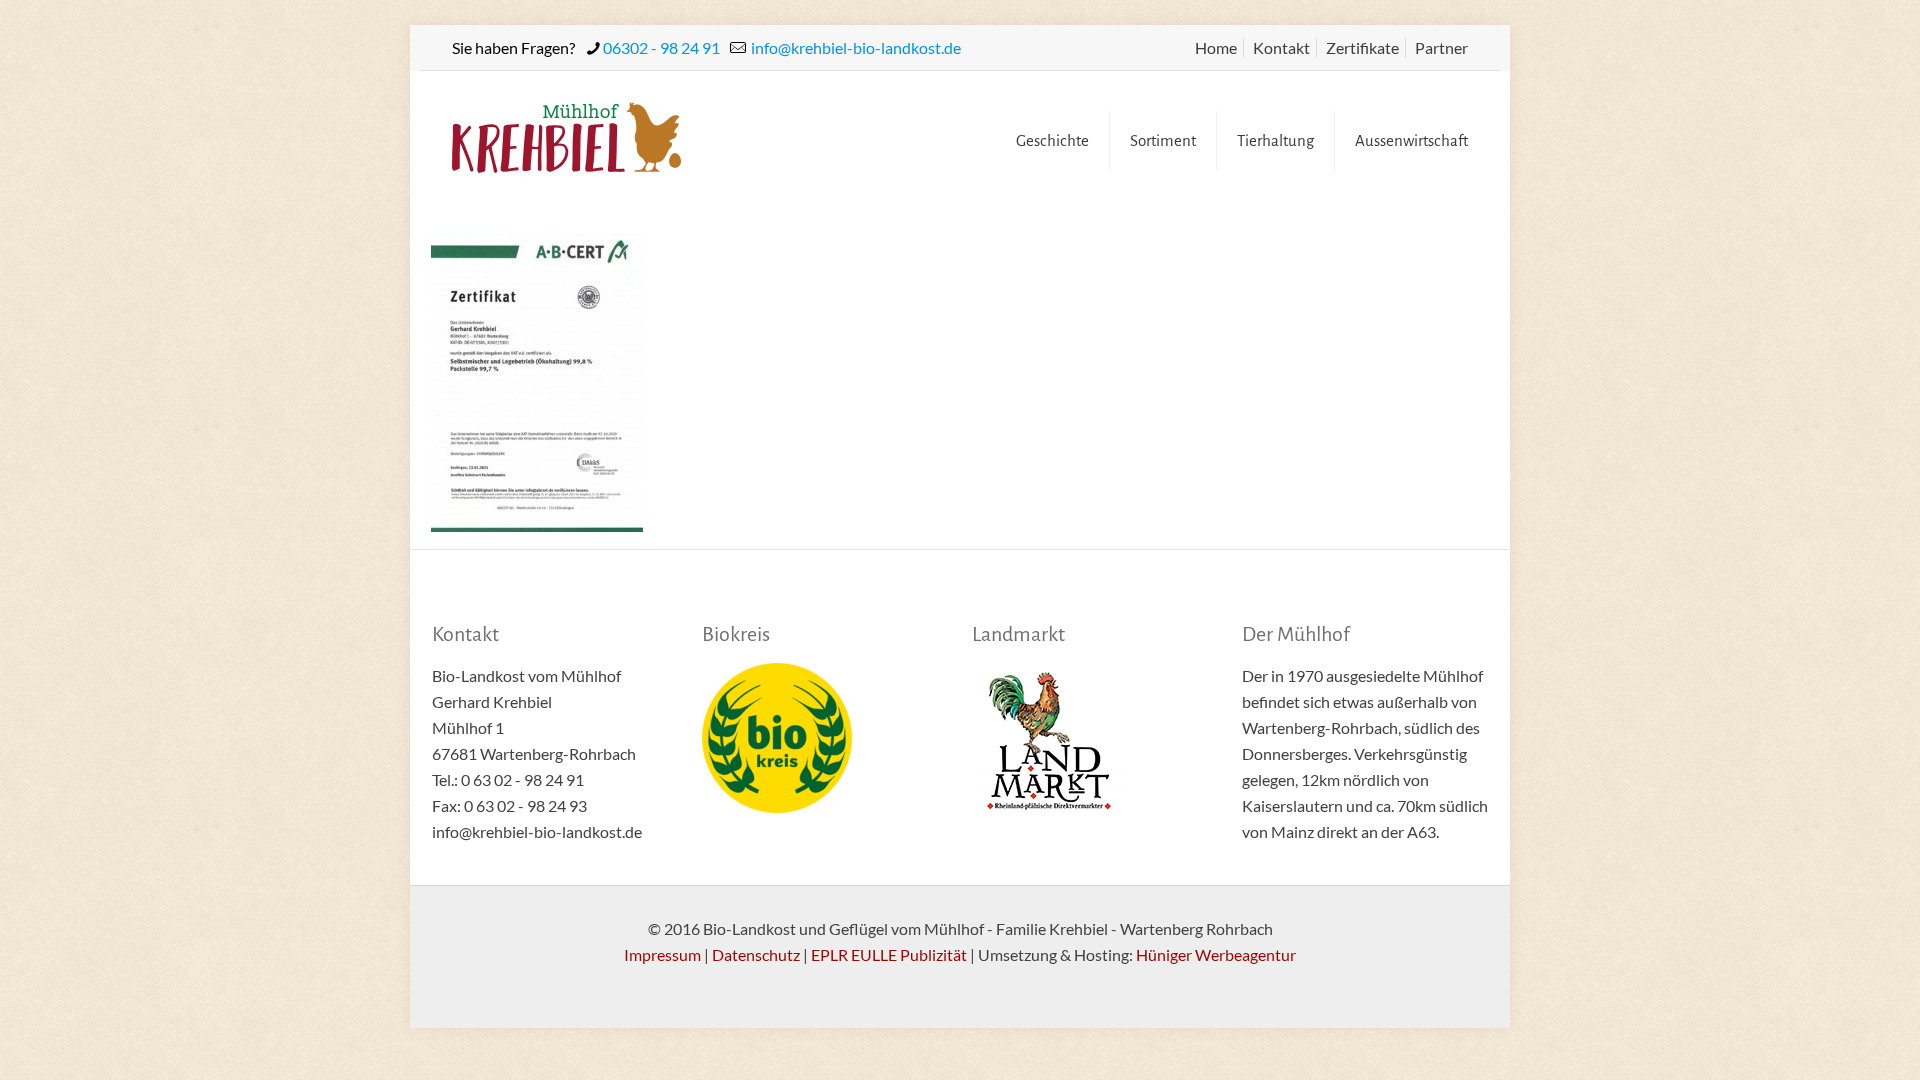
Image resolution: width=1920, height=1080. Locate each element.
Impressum (662, 954)
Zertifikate (1362, 47)
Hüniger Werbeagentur (1216, 954)
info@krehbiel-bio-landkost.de (854, 47)
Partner (1441, 47)
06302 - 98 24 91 (661, 47)
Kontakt (1281, 47)
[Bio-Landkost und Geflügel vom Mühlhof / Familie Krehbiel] (567, 136)
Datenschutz (756, 954)
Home (1216, 47)
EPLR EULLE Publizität (889, 954)
